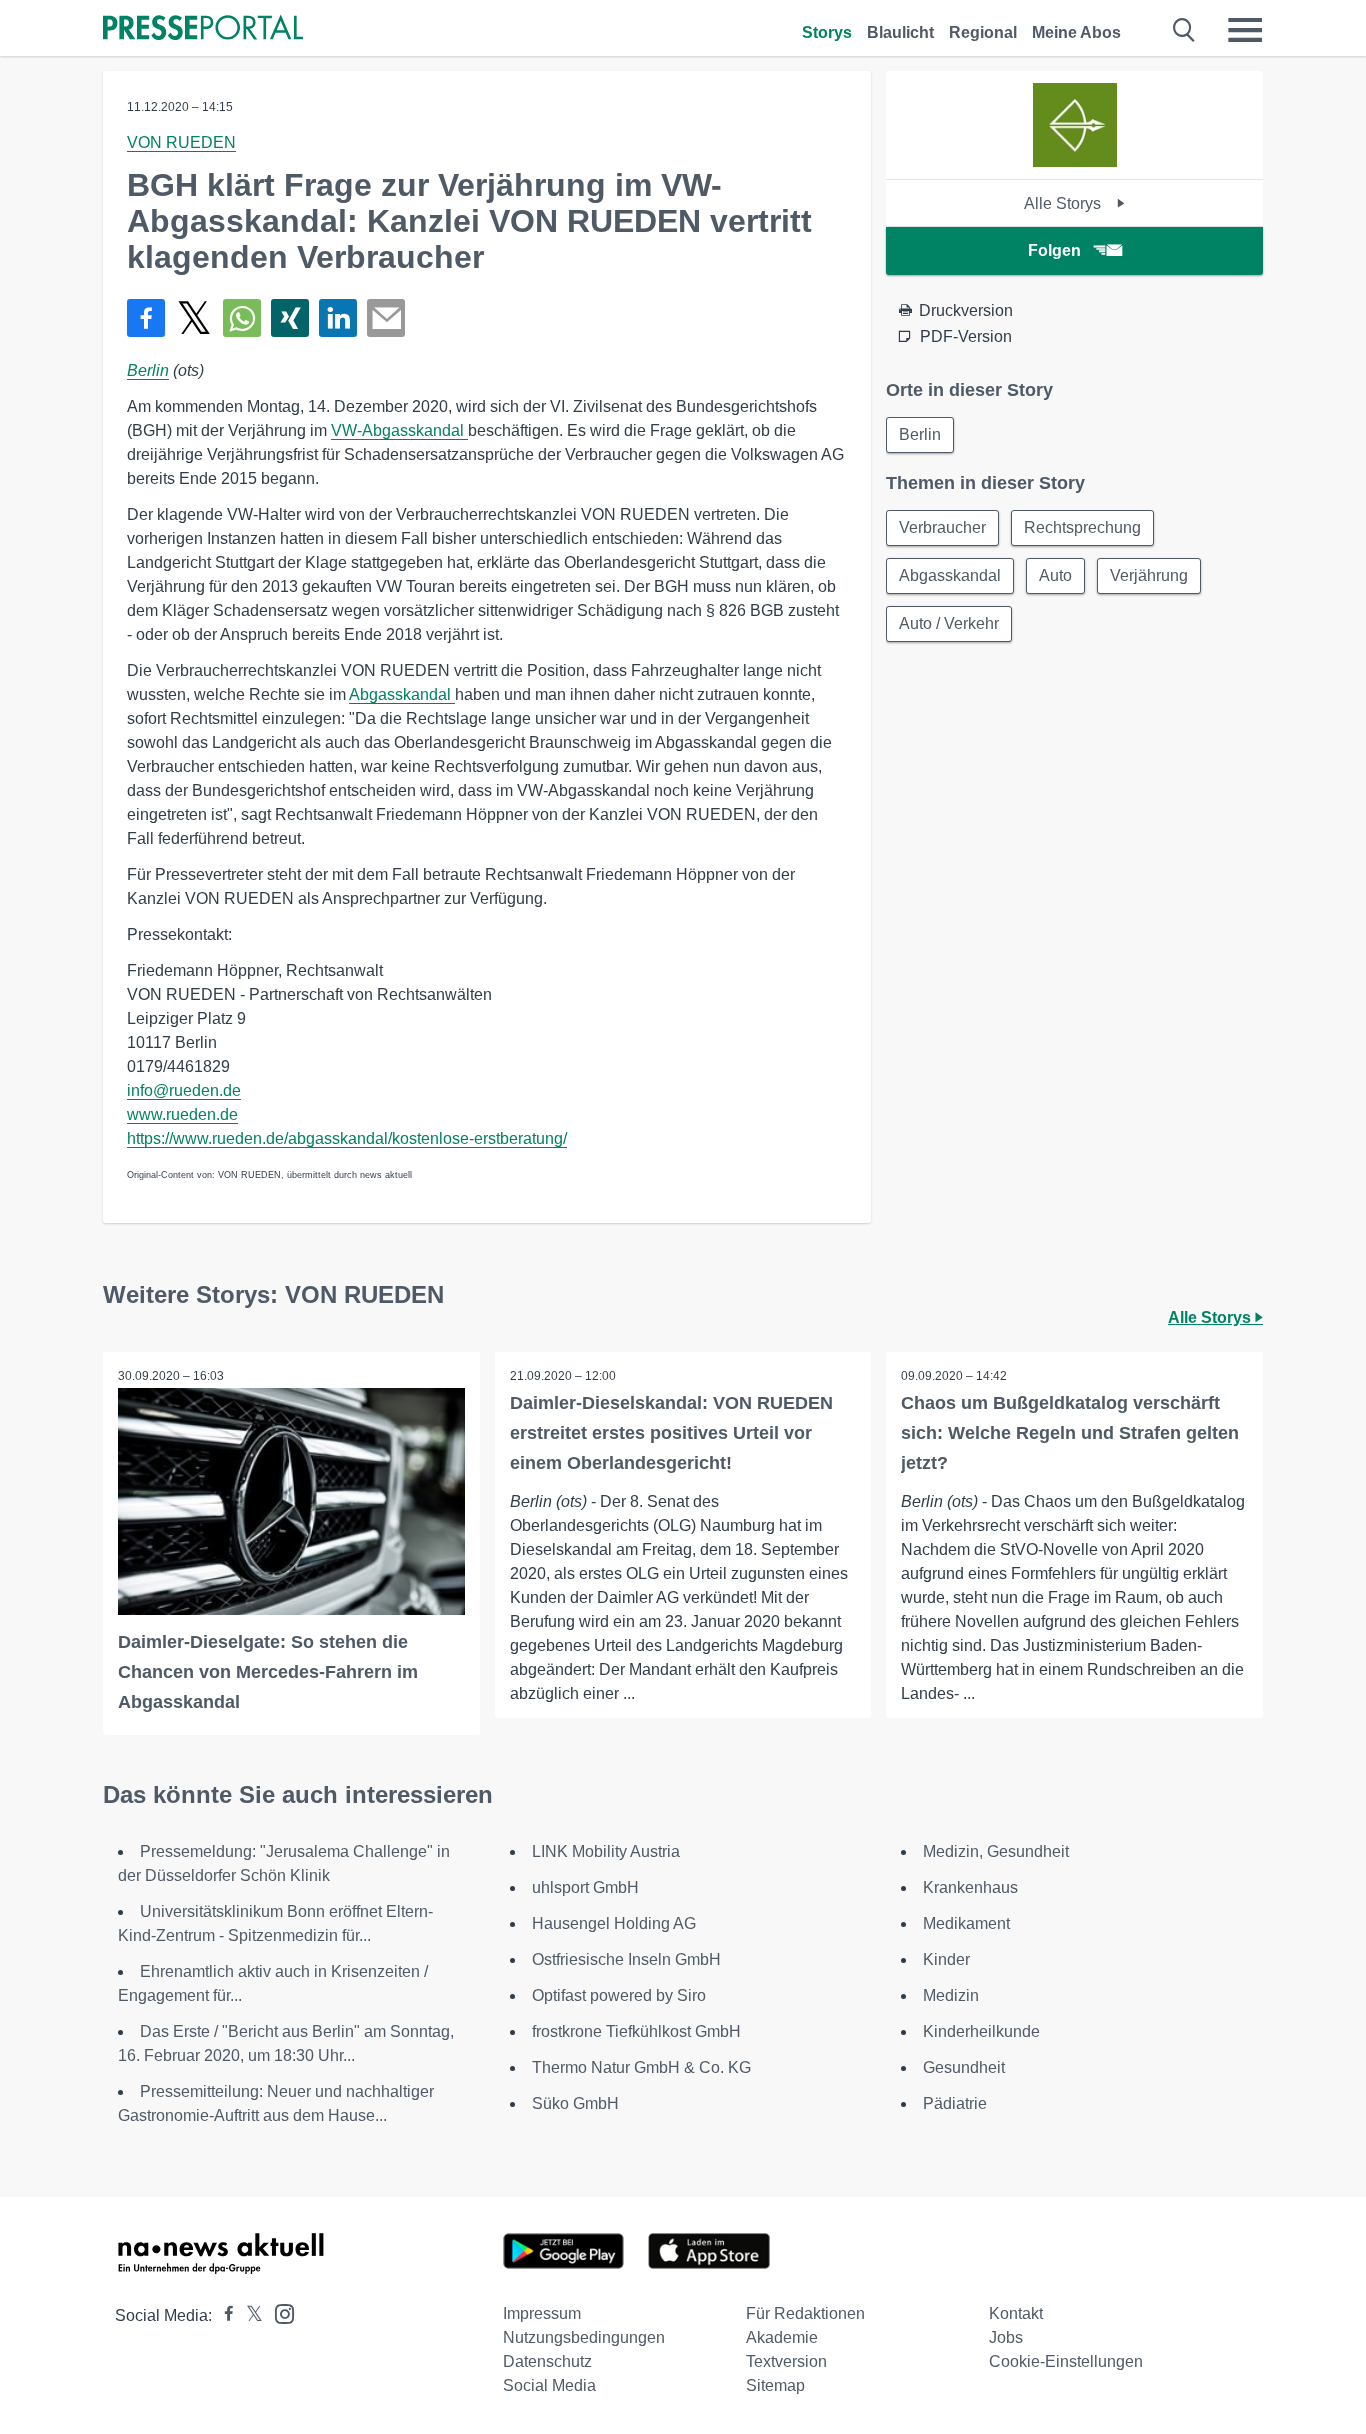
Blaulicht (900, 32)
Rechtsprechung (1082, 527)
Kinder (946, 1959)
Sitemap (775, 2385)
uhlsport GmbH (585, 1887)
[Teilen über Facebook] (146, 318)
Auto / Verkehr (949, 623)
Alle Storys (1064, 203)
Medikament (966, 1923)
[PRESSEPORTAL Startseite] (203, 29)
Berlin (148, 370)
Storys (827, 32)
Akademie (782, 2337)
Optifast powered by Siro (619, 1995)
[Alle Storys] (1075, 161)
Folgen (1054, 250)
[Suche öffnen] (1184, 30)
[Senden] (386, 318)
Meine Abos (1076, 32)
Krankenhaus (970, 1887)
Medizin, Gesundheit (996, 1851)
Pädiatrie (955, 2103)
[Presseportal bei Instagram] (278, 2312)
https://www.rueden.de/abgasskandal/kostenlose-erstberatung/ (347, 1138)
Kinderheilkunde (981, 2031)
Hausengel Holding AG (614, 1923)
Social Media (549, 2385)
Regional (983, 32)
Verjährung (1149, 575)
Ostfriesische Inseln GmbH (626, 1959)
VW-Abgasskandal (399, 430)
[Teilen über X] (194, 318)
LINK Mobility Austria (606, 1851)
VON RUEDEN (181, 142)
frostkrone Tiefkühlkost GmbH (636, 2031)
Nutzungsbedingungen (584, 2337)
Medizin (951, 1995)
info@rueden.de (184, 1090)
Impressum (542, 2313)
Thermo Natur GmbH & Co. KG (641, 2067)
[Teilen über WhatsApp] (242, 318)
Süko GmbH (575, 2103)
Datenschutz (547, 2361)
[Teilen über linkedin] (338, 318)
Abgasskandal (402, 694)
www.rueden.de (182, 1114)
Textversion (786, 2361)
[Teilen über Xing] (290, 318)
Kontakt (1016, 2313)
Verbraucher (942, 527)
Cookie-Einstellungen (1066, 2361)
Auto (1055, 575)
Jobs (1006, 2337)
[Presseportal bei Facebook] (223, 2315)
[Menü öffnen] (1245, 30)
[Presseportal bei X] (248, 2315)
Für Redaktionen (805, 2313)
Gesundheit (964, 2067)
